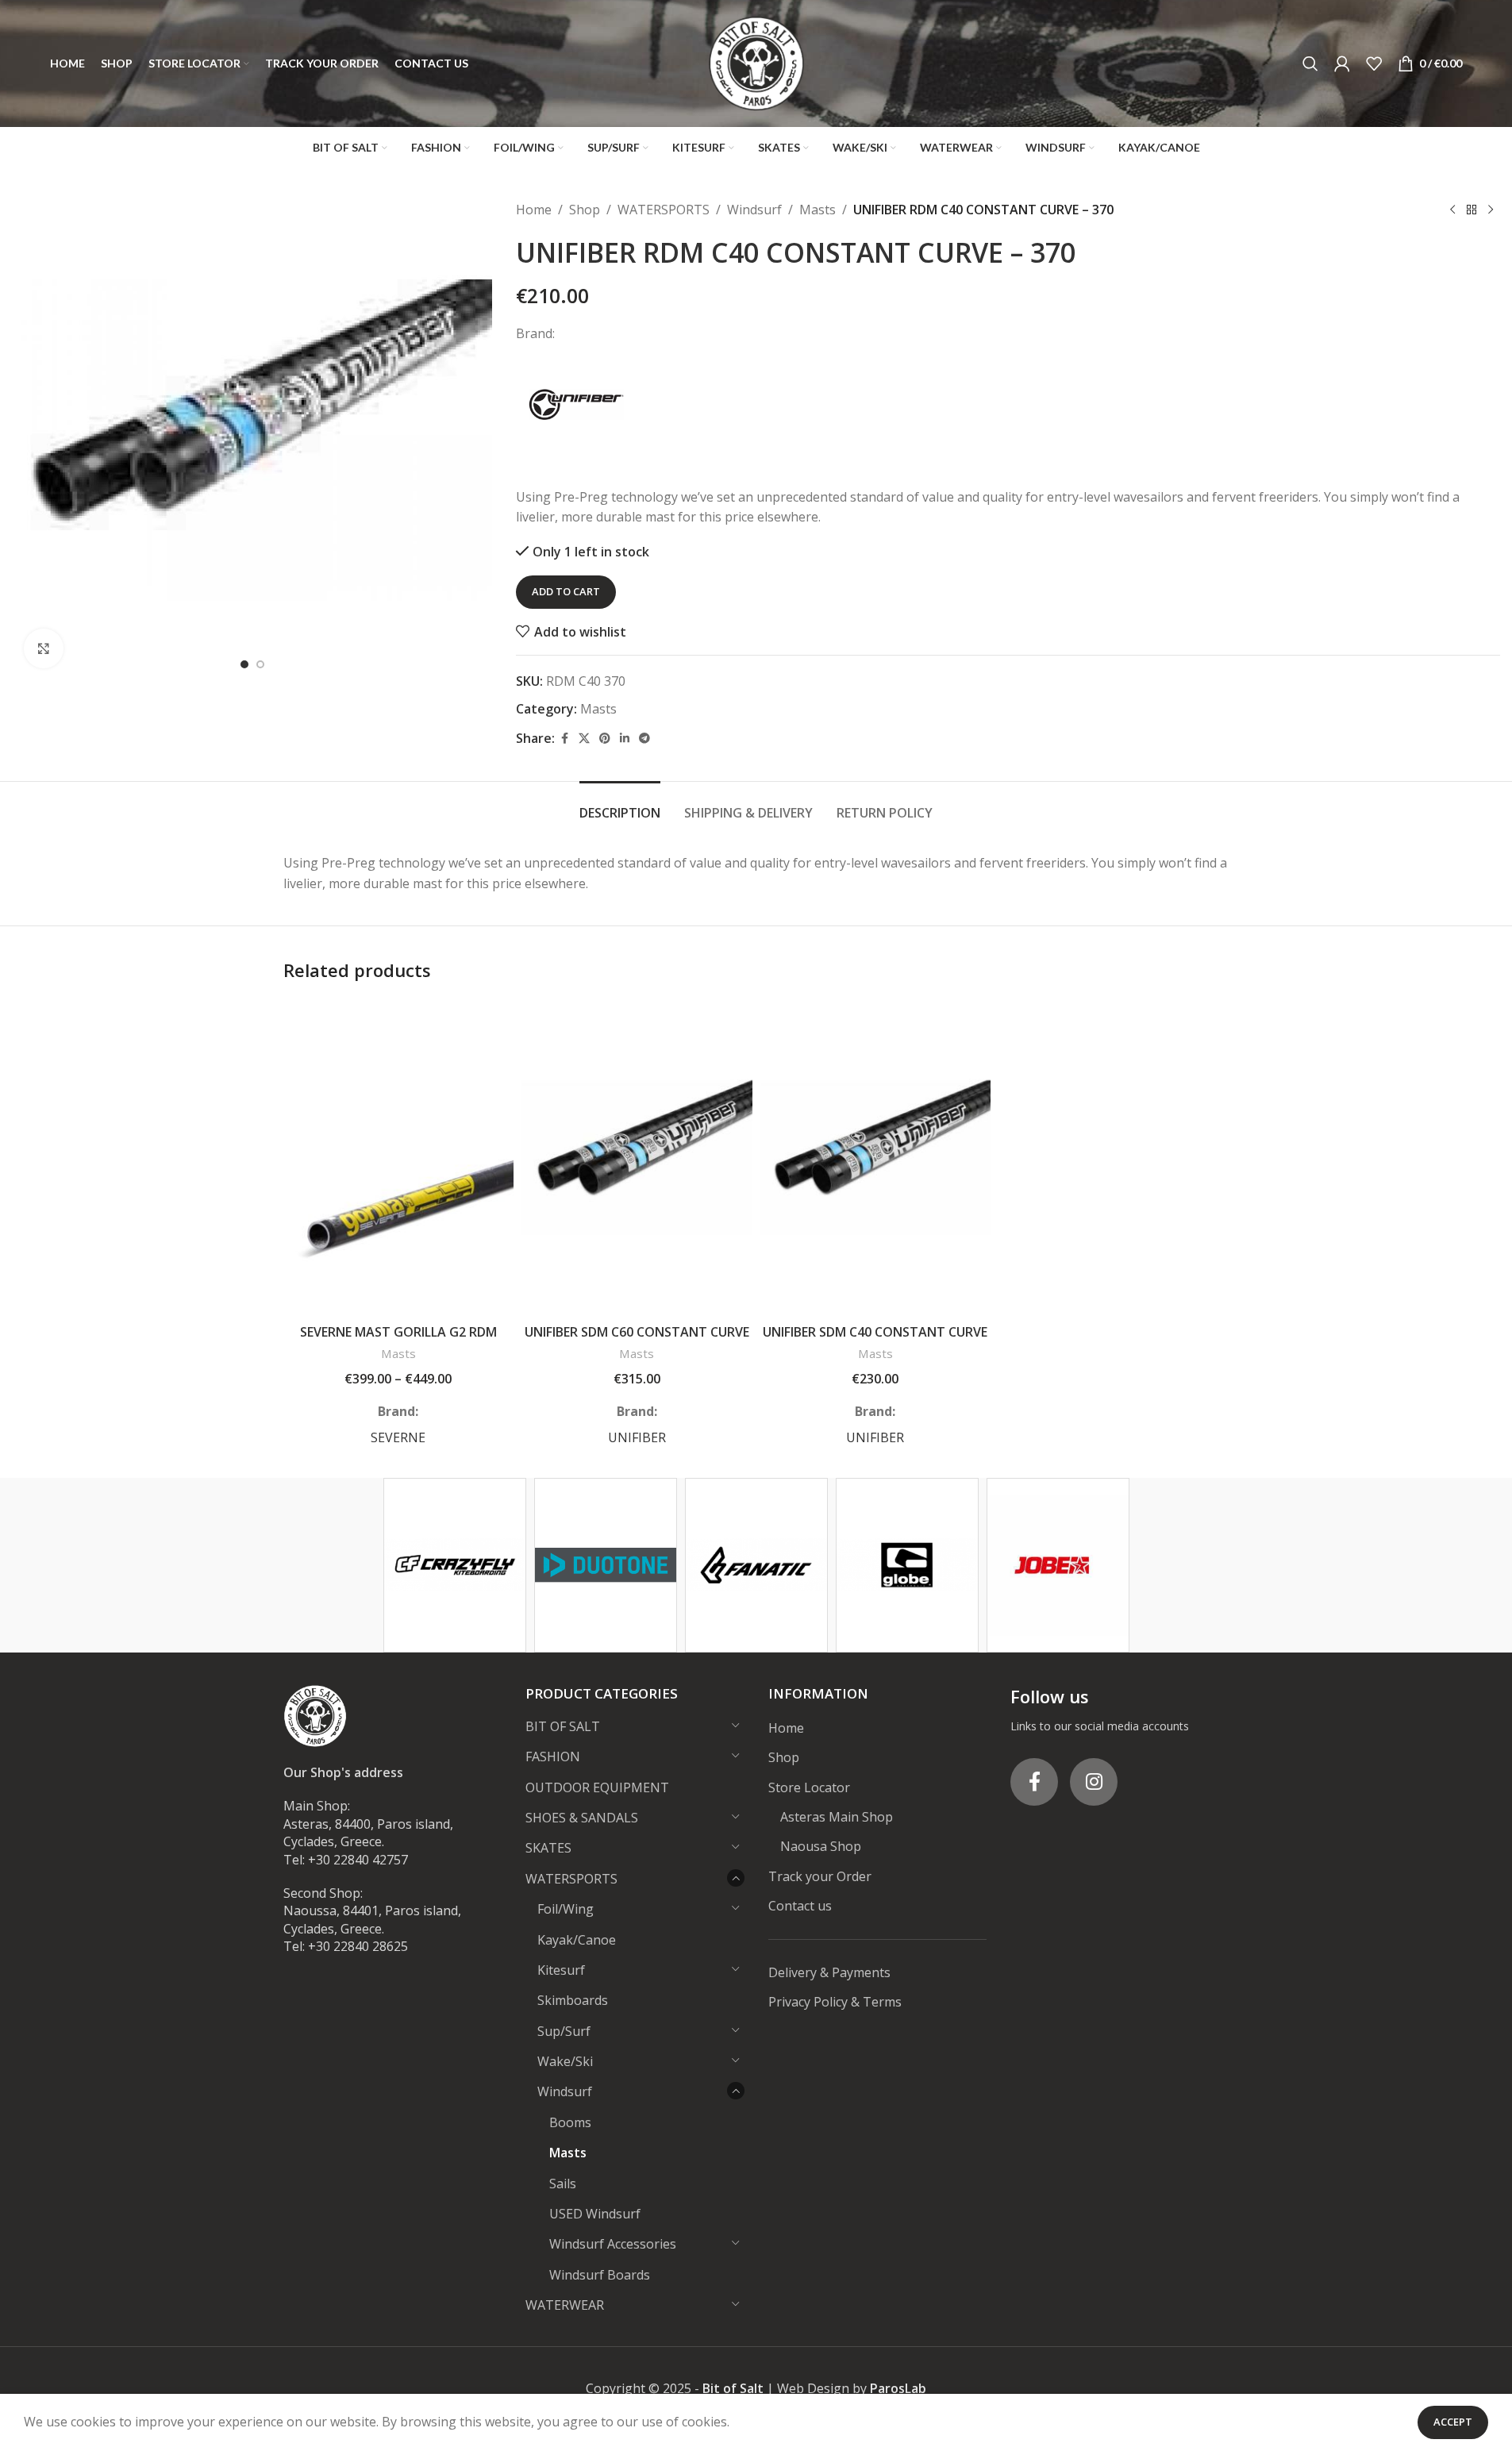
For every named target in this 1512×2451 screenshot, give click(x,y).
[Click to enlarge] (44, 648)
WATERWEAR (565, 2305)
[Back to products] (1472, 210)
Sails (563, 2184)
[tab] (620, 805)
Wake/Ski (565, 2061)
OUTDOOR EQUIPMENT (597, 1787)
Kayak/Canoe (577, 1940)
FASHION (553, 1756)
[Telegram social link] (644, 739)
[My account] (1342, 63)
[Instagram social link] (1094, 1782)
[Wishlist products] (1374, 63)
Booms (570, 2122)
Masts (818, 210)
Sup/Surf (564, 2031)
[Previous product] (1452, 210)
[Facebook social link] (564, 739)
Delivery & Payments (829, 1972)
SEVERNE (398, 1437)
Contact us (800, 1906)
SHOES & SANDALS (582, 1818)
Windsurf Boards (600, 2275)
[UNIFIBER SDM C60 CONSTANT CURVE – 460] (637, 1157)
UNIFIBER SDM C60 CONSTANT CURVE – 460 (637, 1341)
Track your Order (820, 1876)
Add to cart (566, 591)
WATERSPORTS (664, 210)
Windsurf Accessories (613, 2244)
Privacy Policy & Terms (835, 2002)
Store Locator (809, 1787)
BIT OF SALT (563, 1726)
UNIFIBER (637, 1437)
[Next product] (1491, 210)
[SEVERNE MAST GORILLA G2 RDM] (399, 1157)
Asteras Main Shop (837, 1817)
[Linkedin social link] (625, 739)
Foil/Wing (566, 1909)
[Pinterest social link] (605, 739)
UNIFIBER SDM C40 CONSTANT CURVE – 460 (875, 1341)
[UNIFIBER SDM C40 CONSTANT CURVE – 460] (876, 1157)
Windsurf (754, 210)
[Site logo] (756, 62)
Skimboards (573, 2000)
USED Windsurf (595, 2214)
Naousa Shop (821, 1846)
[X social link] (584, 739)
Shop (585, 210)
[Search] (1310, 63)
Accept (1453, 2422)
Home (534, 210)
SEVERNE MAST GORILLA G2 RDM (398, 1332)
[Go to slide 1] (244, 664)
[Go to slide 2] (260, 664)
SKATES (548, 1848)
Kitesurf (561, 1970)
